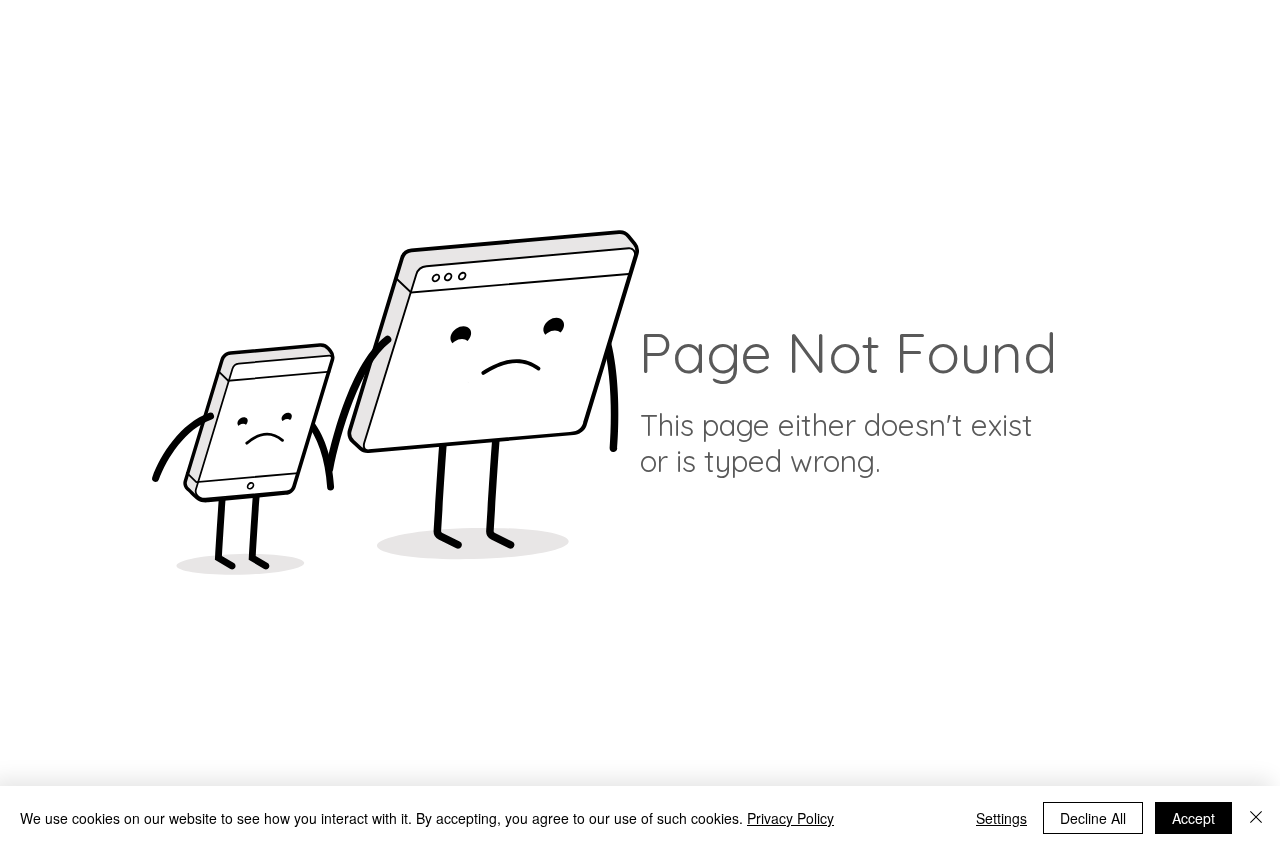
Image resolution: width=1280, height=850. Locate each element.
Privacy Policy (790, 818)
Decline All (1093, 818)
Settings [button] (1001, 818)
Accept (1193, 818)
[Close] (1256, 818)
